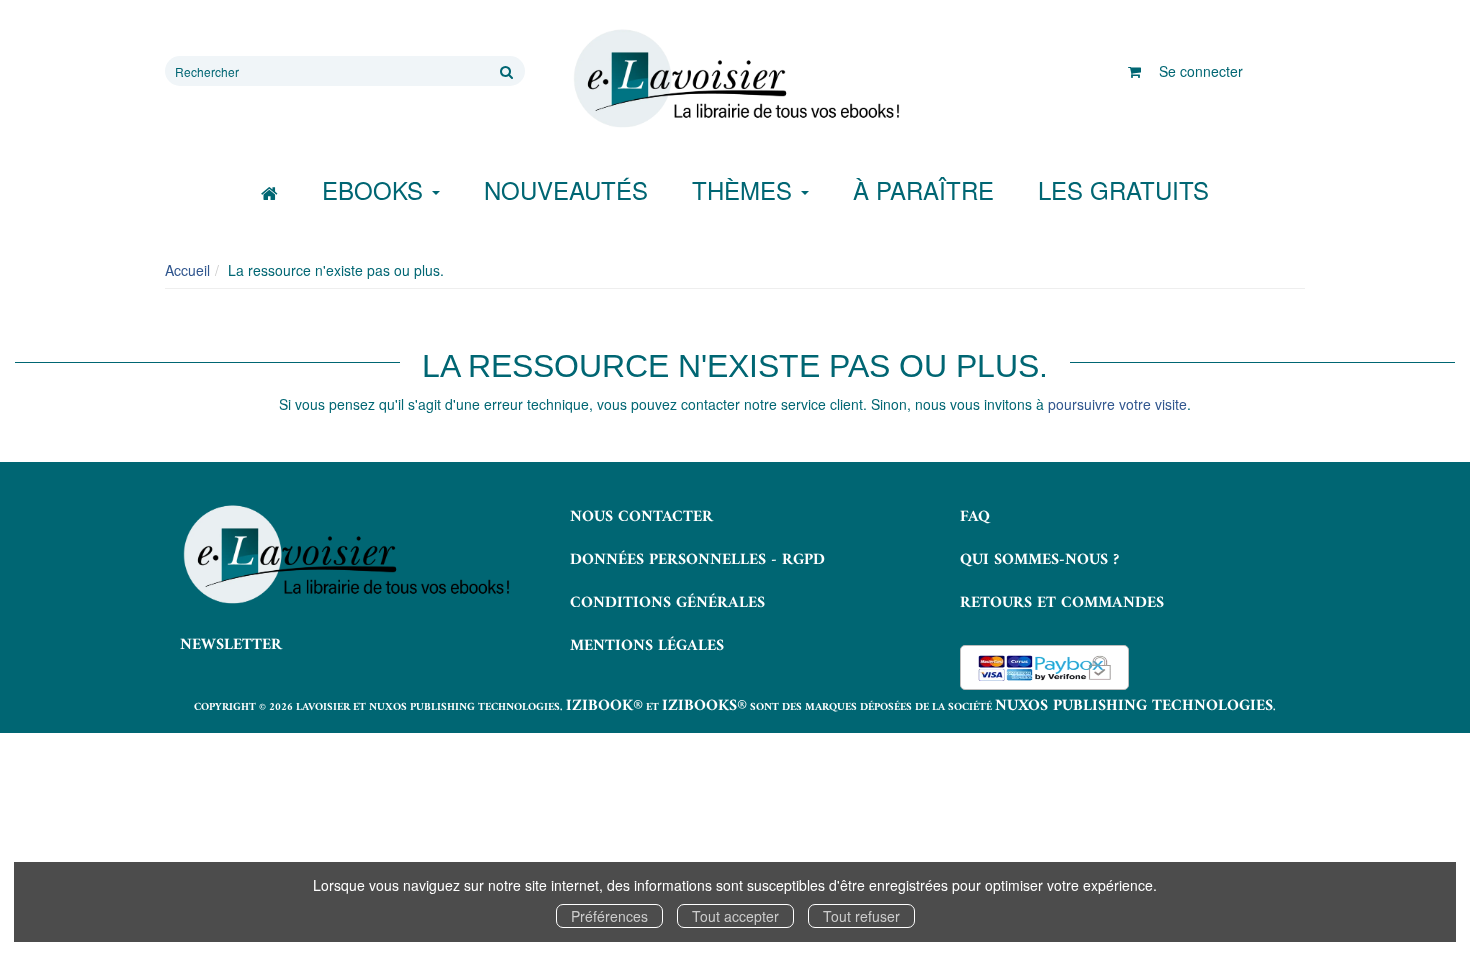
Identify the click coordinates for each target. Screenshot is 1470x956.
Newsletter (231, 645)
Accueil (187, 270)
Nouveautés (566, 189)
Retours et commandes (1062, 603)
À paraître (923, 189)
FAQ (975, 517)
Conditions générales (667, 603)
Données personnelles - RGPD (697, 560)
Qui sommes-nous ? (1039, 560)
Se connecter (1201, 71)
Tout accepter (735, 916)
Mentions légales (647, 646)
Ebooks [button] (376, 189)
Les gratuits (1123, 189)
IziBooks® (704, 706)
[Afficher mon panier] (1134, 71)
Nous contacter (641, 517)
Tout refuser (861, 916)
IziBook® (604, 706)
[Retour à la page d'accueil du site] (735, 79)
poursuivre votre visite (1117, 404)
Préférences (609, 916)
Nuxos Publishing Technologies (1134, 706)
